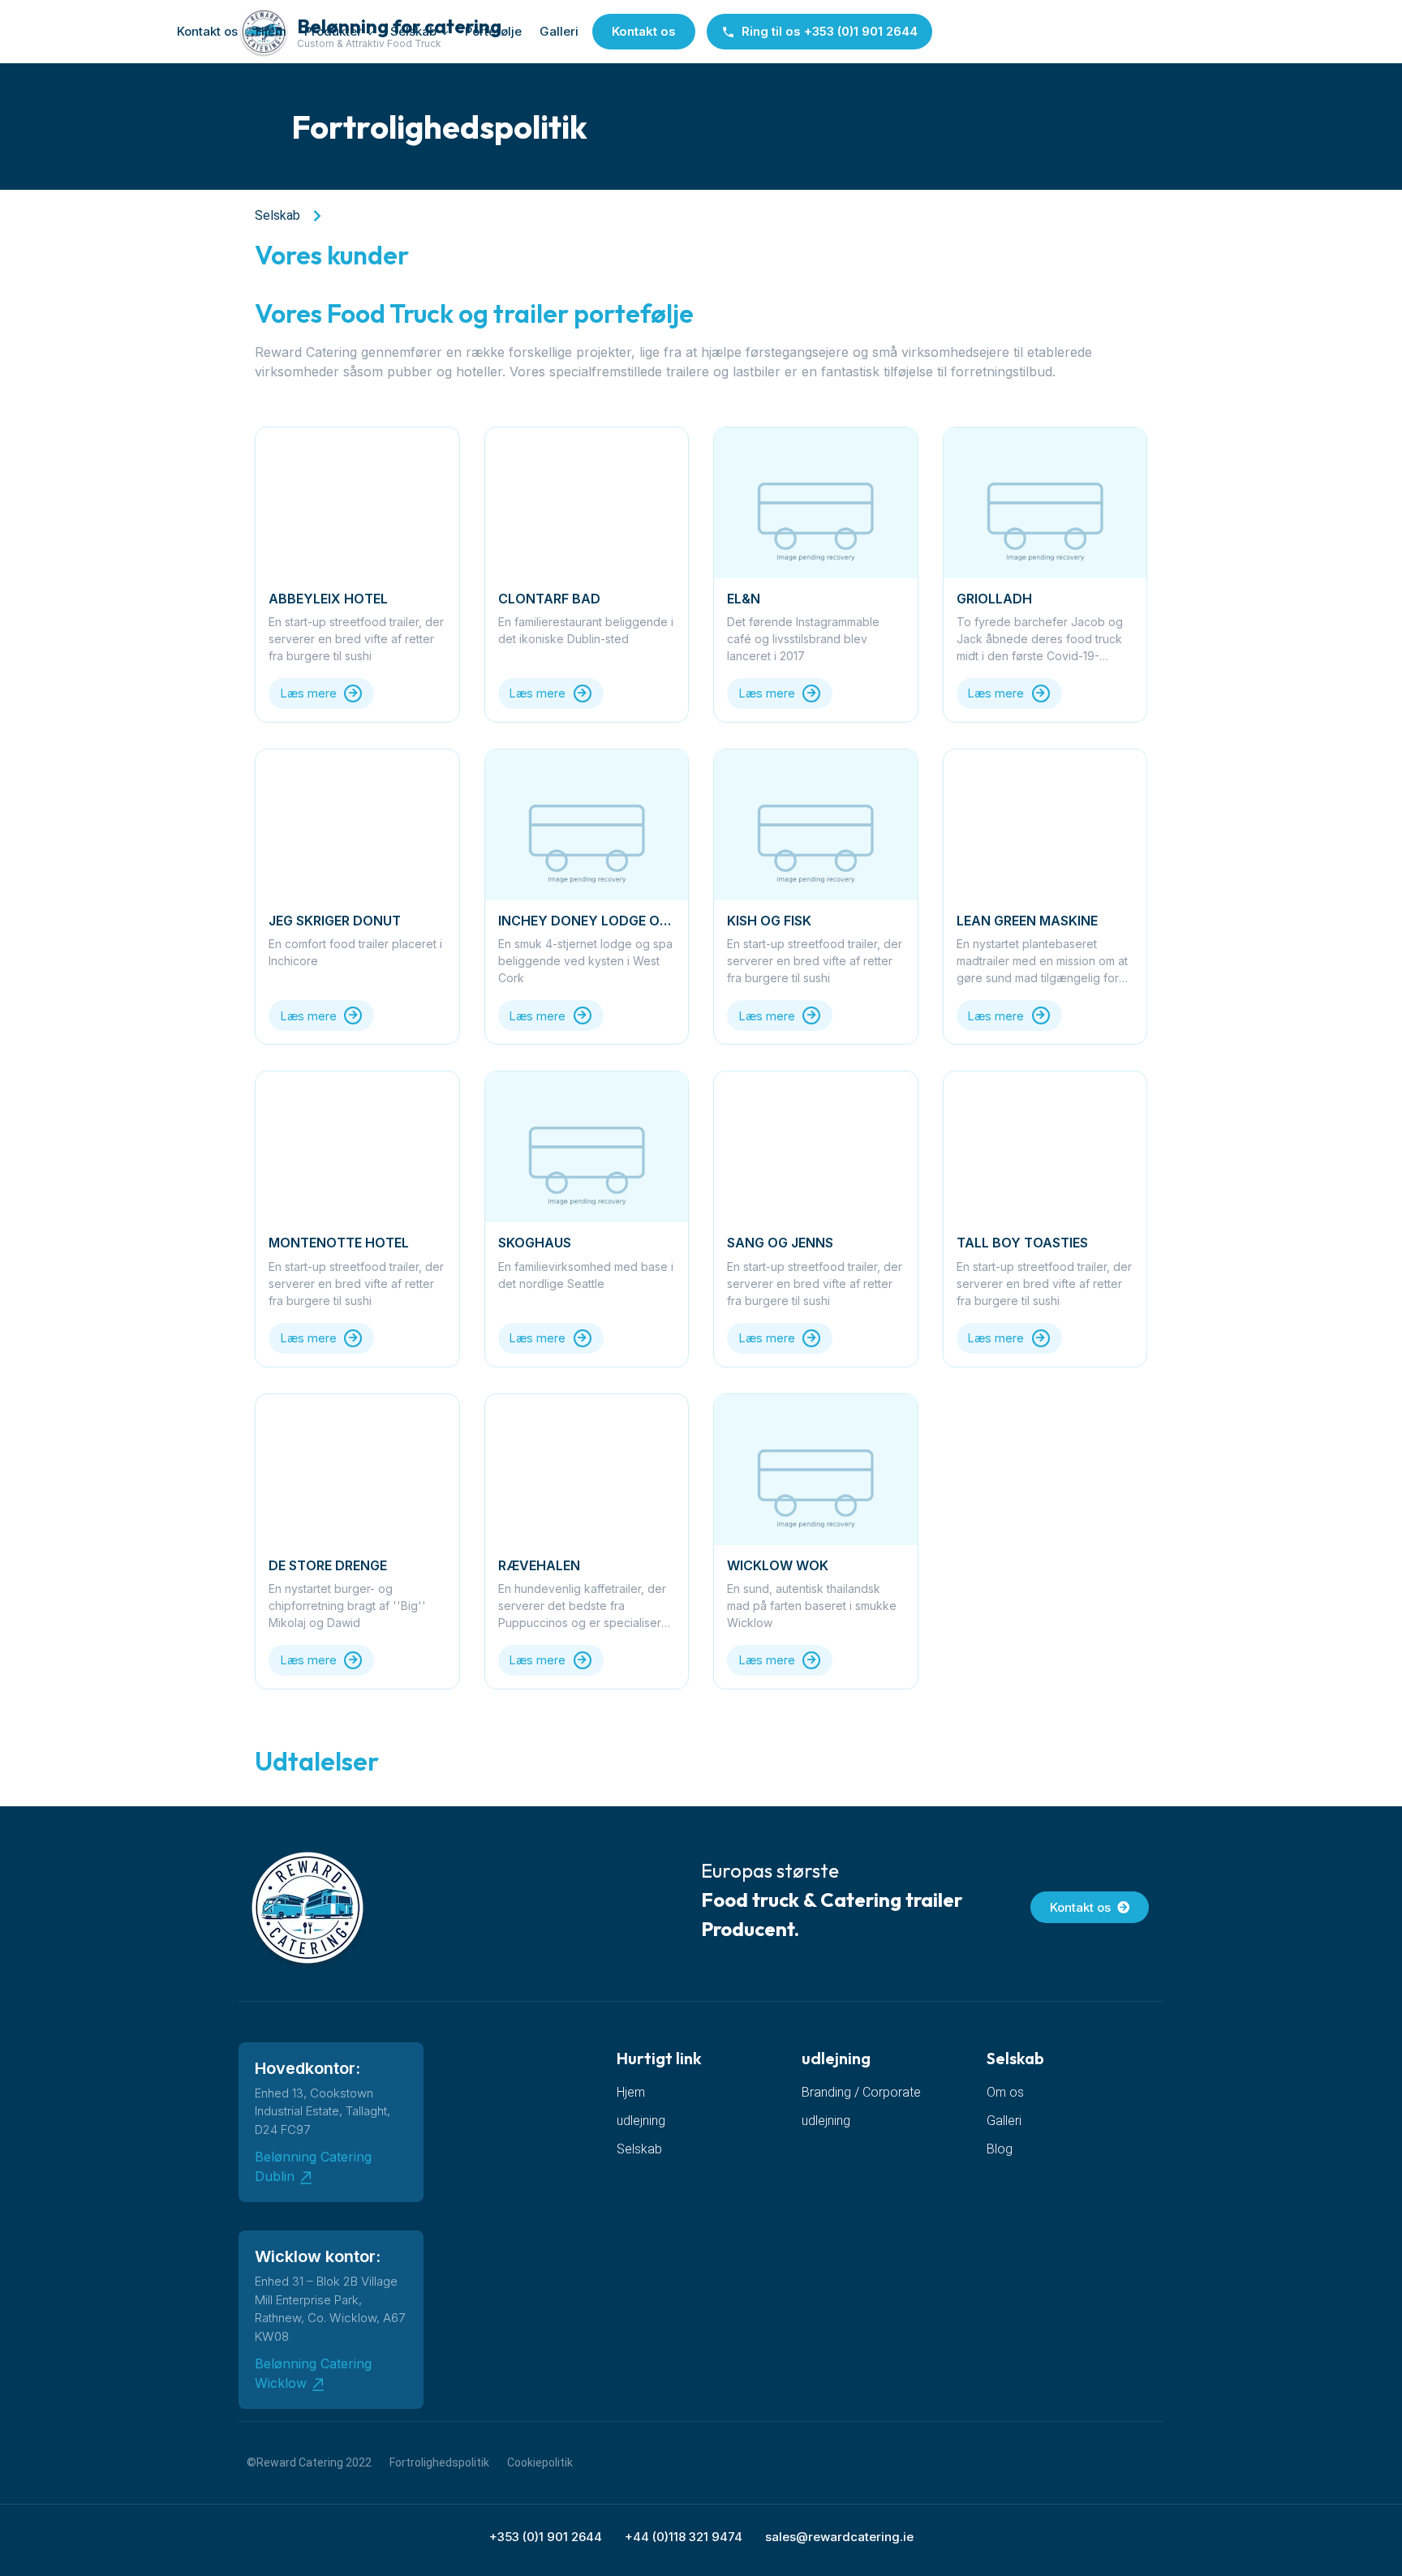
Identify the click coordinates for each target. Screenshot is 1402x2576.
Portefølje (493, 31)
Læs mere (309, 693)
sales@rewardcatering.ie (839, 2537)
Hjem (271, 31)
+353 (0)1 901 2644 (546, 2537)
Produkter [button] (333, 31)
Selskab (413, 31)
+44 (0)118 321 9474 (684, 2537)
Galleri (559, 31)
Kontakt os (207, 31)
